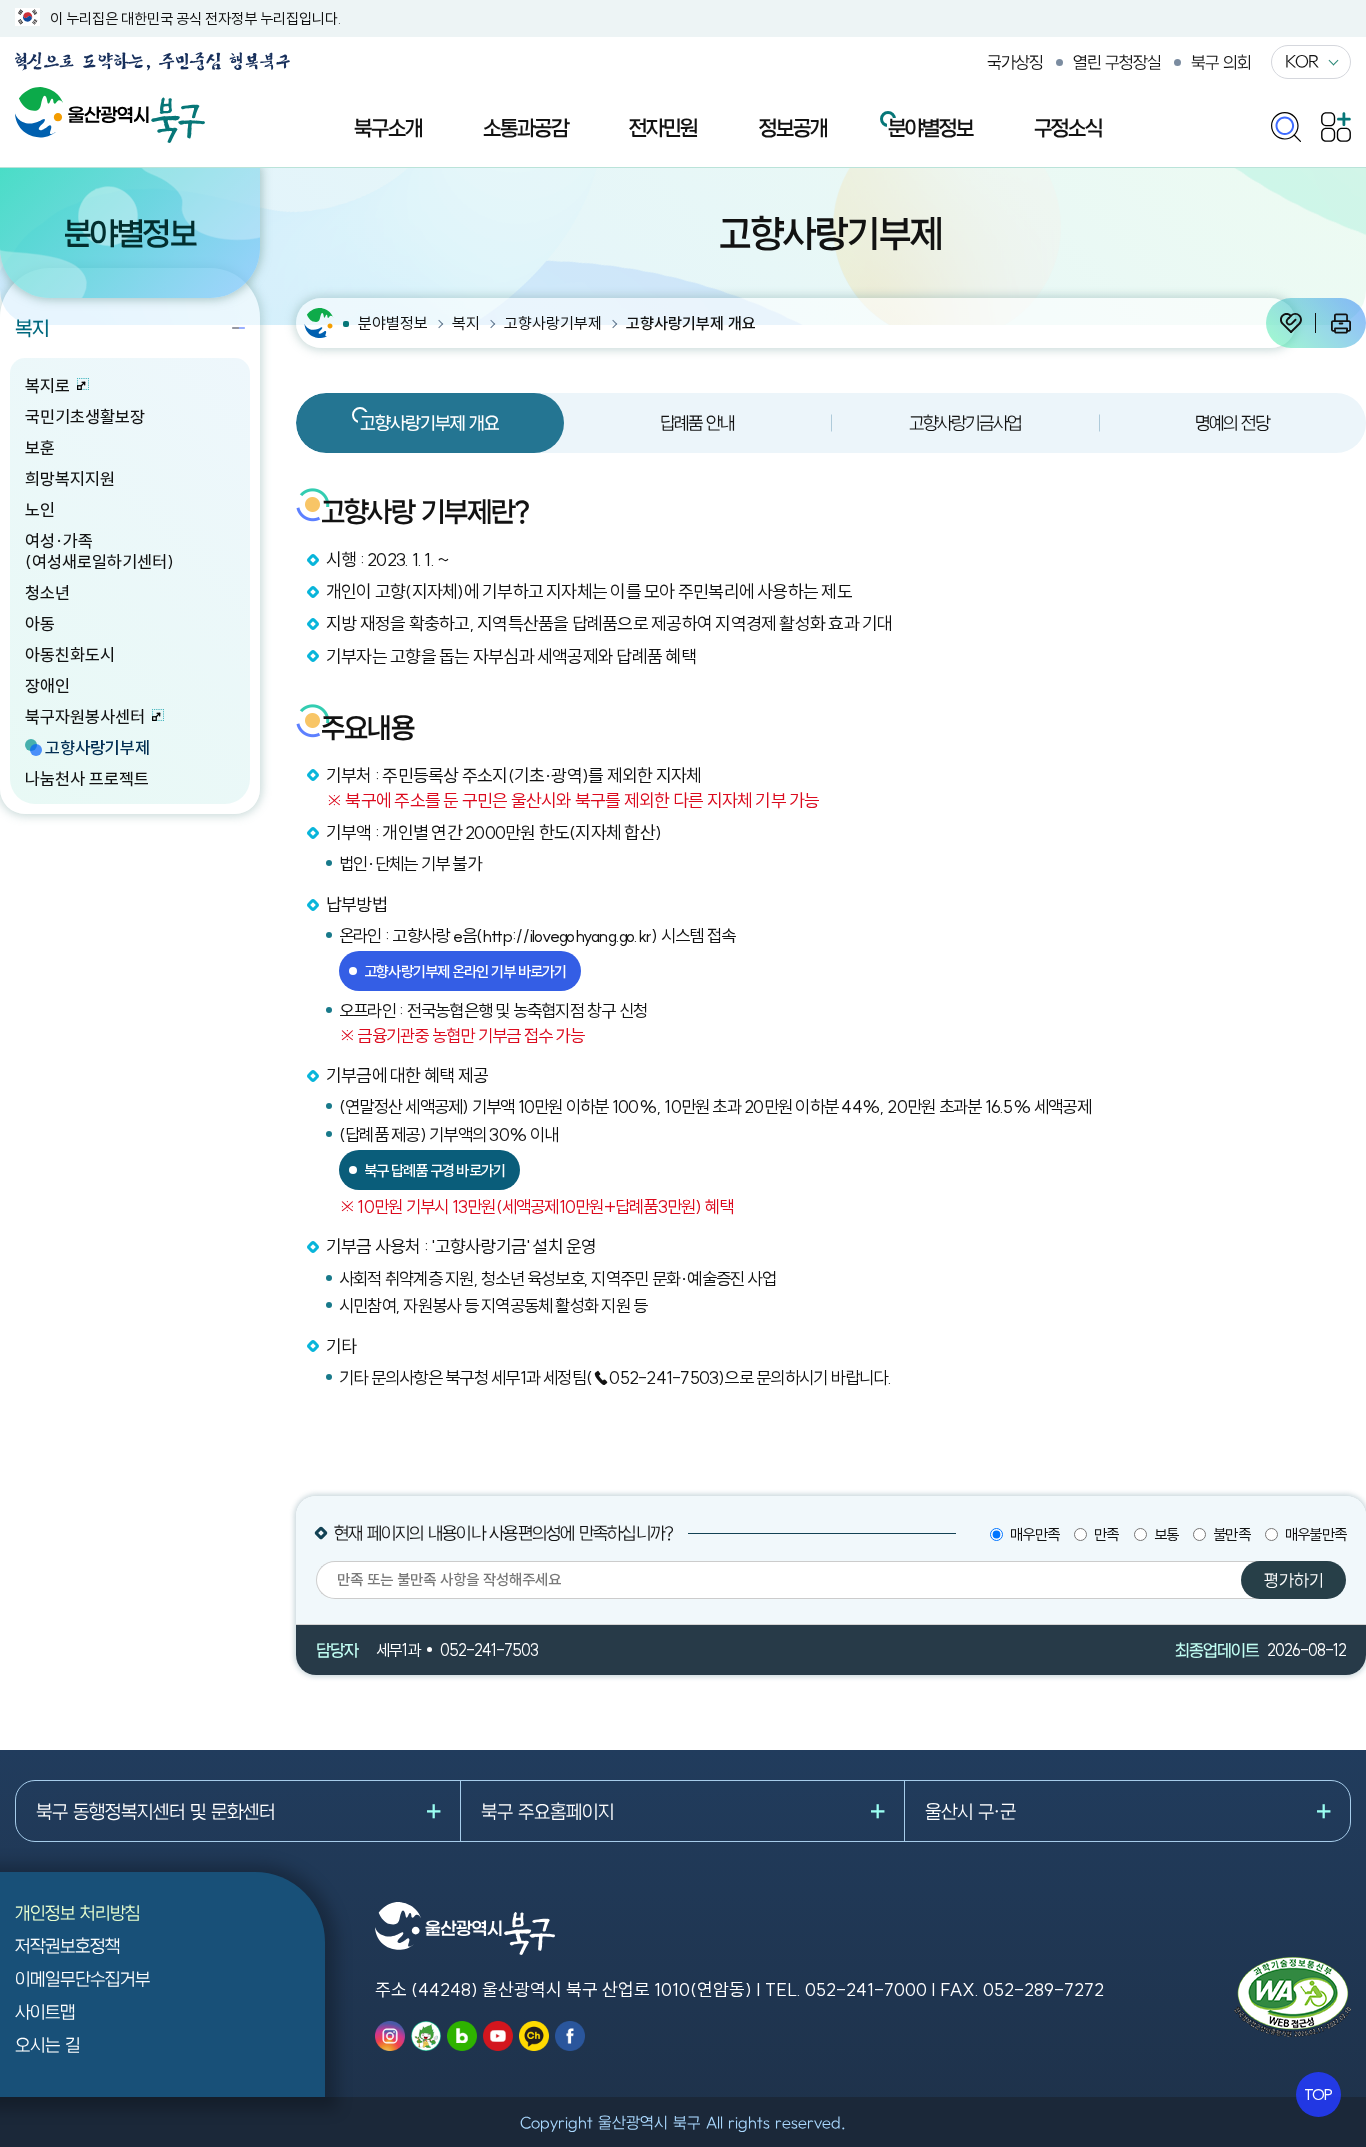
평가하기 (1294, 1580)
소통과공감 (525, 127)
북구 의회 (1221, 62)
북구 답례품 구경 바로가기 (434, 1170)
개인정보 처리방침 (77, 1912)
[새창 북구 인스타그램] (390, 2036)
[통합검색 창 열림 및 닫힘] (1286, 122)
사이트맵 (45, 2011)
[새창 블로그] (462, 2036)
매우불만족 (1315, 1534)
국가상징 (1015, 62)
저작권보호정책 (67, 1945)
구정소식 (1068, 127)
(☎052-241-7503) (655, 1378)
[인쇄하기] (1341, 323)
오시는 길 (47, 2044)
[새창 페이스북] (570, 2036)
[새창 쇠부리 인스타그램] (426, 2036)
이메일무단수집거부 (82, 1978)
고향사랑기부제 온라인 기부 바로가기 (465, 971)
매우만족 (1034, 1534)
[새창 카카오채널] (534, 2036)
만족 (1106, 1534)
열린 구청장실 (1117, 62)
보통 (1166, 1534)
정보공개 (793, 127)
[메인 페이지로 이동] (110, 97)
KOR (1301, 61)
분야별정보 (930, 127)
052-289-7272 (1043, 1989)
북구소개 (388, 127)
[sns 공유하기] (1291, 323)
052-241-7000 (866, 1989)
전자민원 (663, 127)
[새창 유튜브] (498, 2036)
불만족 (1231, 1534)
